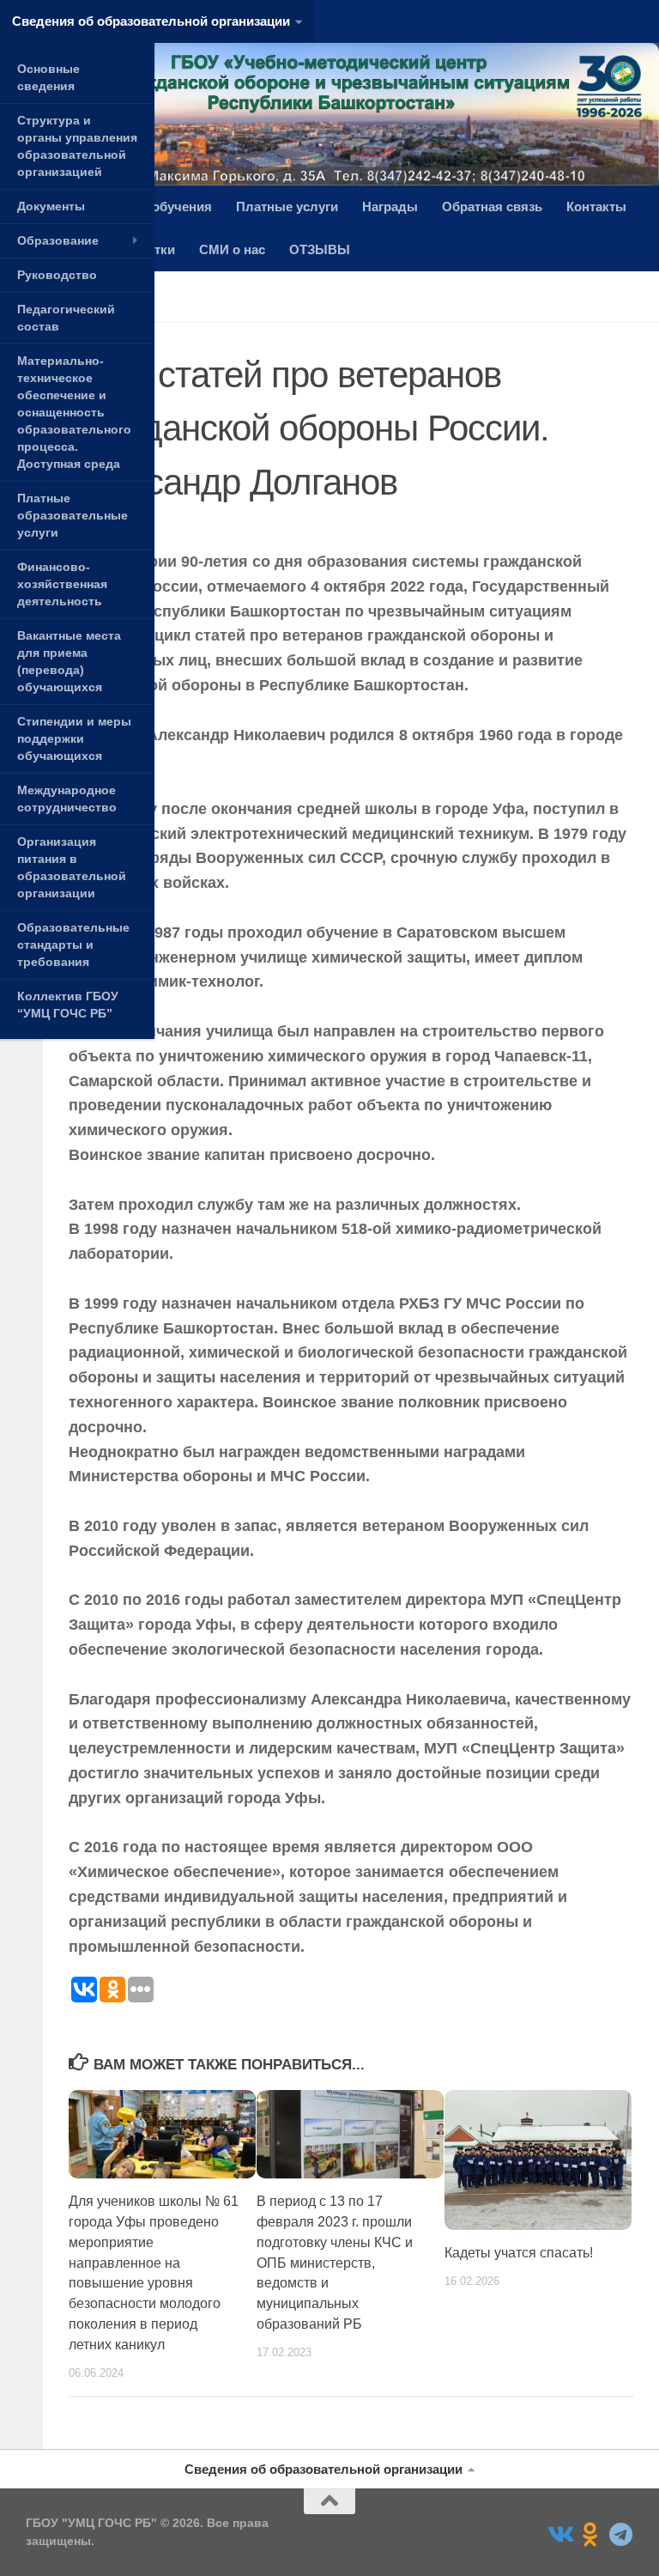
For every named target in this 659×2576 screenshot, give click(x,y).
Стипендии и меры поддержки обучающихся (74, 738)
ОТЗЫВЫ (320, 249)
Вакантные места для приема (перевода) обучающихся (69, 661)
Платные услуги (287, 207)
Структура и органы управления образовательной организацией (77, 146)
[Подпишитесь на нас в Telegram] (621, 2535)
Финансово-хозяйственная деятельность (62, 584)
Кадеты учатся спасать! (519, 2253)
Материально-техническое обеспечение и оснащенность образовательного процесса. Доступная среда (74, 412)
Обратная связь (492, 207)
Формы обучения (157, 207)
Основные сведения (48, 77)
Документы (51, 206)
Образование (58, 240)
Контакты (596, 207)
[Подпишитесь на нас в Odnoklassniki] (590, 2535)
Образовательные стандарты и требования (73, 945)
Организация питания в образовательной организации (72, 867)
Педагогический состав (66, 318)
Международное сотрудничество (67, 799)
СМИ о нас (232, 249)
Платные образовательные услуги (73, 515)
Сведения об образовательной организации (151, 21)
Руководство (57, 275)
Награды (390, 207)
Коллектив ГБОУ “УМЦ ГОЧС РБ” (68, 1005)
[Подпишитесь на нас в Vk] (559, 2535)
